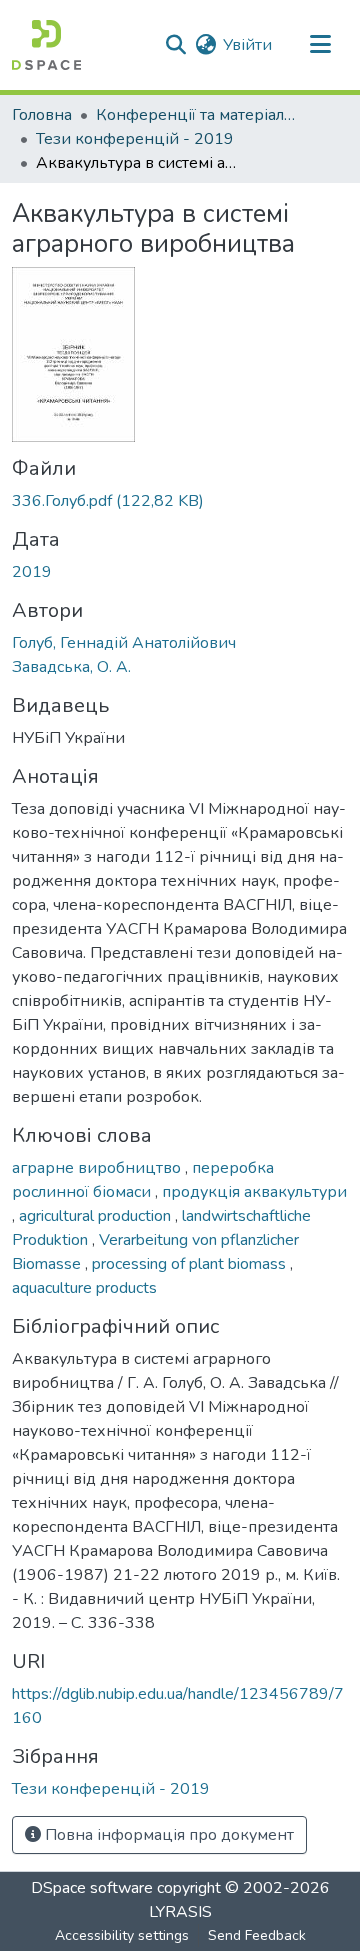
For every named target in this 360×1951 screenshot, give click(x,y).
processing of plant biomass (191, 1264)
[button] (46, 45)
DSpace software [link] (92, 1888)
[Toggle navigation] (320, 45)
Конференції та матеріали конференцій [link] (196, 115)
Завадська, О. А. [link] (71, 667)
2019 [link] (32, 572)
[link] (180, 501)
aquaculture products (84, 1288)
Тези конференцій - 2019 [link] (135, 139)
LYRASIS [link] (180, 1912)
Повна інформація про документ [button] (167, 1835)
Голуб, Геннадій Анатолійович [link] (124, 643)
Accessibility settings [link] (122, 1935)
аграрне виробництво (98, 1168)
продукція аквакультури (254, 1192)
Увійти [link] (247, 45)
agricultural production (97, 1216)
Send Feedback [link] (257, 1935)
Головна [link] (42, 115)
